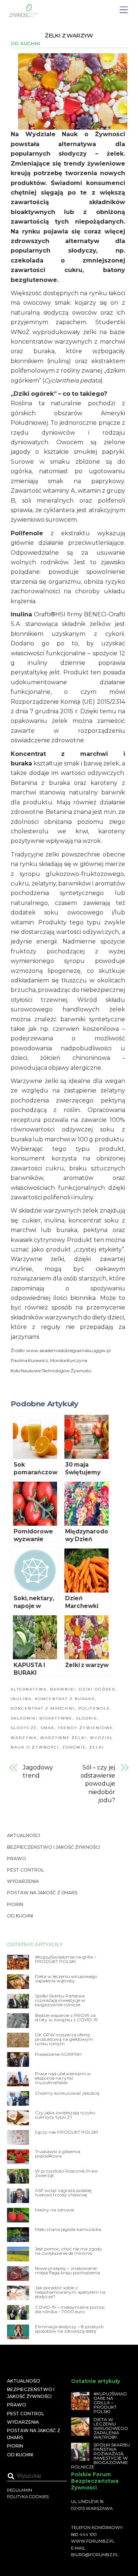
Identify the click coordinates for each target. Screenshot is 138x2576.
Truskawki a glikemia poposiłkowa (58, 2154)
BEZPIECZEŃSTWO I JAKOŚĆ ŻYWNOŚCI (54, 1847)
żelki (97, 1747)
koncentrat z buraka (65, 1699)
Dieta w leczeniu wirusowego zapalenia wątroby (66, 1979)
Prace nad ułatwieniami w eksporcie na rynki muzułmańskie (63, 2078)
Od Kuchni (25, 43)
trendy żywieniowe (86, 1728)
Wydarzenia (23, 1881)
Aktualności (24, 1835)
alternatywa (29, 1689)
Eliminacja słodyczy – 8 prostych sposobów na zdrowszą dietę (69, 2329)
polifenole (94, 1708)
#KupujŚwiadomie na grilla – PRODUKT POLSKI (66, 1959)
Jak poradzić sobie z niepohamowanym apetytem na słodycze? (70, 2292)
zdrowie (74, 1747)
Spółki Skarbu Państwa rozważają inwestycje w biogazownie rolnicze (60, 2000)
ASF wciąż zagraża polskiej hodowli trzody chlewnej (63, 2193)
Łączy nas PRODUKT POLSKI (66, 2132)
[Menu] (124, 10)
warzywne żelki (63, 1738)
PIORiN (15, 1904)
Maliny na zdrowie (54, 2210)
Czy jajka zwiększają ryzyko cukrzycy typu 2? (65, 2115)
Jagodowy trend (38, 1771)
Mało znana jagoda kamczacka (68, 2229)
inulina (21, 1699)
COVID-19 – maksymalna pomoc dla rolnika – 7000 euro (70, 2309)
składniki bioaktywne (42, 1718)
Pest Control (26, 1870)
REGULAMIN (20, 2490)
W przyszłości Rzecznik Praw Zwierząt (66, 2173)
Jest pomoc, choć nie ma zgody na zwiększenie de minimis (68, 2251)
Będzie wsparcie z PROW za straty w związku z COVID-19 (66, 2018)
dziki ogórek (97, 1689)
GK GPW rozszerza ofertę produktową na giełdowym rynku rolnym (64, 2039)
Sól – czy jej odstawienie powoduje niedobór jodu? (98, 1784)
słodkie (87, 1718)
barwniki (63, 1689)
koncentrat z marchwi (43, 1708)
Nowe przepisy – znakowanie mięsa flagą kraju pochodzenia (68, 2271)
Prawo (17, 1858)
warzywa (24, 1738)
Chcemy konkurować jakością (67, 2093)
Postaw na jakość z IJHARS (42, 1893)
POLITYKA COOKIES (28, 2497)
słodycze (24, 1728)
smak (47, 1728)
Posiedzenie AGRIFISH (58, 2054)
